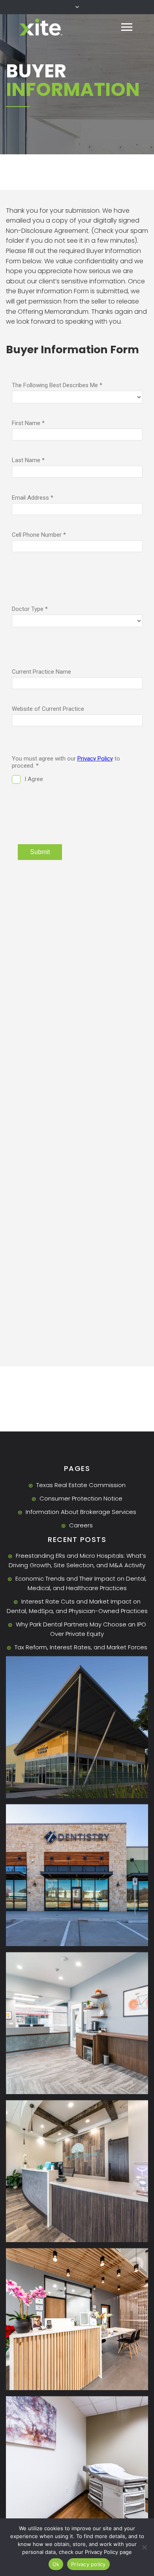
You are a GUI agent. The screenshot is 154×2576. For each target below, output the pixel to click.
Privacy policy (88, 2564)
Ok (56, 2564)
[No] (144, 2547)
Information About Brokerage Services (81, 1512)
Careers (81, 1525)
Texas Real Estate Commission (81, 1485)
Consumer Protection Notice (81, 1498)
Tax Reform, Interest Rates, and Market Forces (81, 1647)
